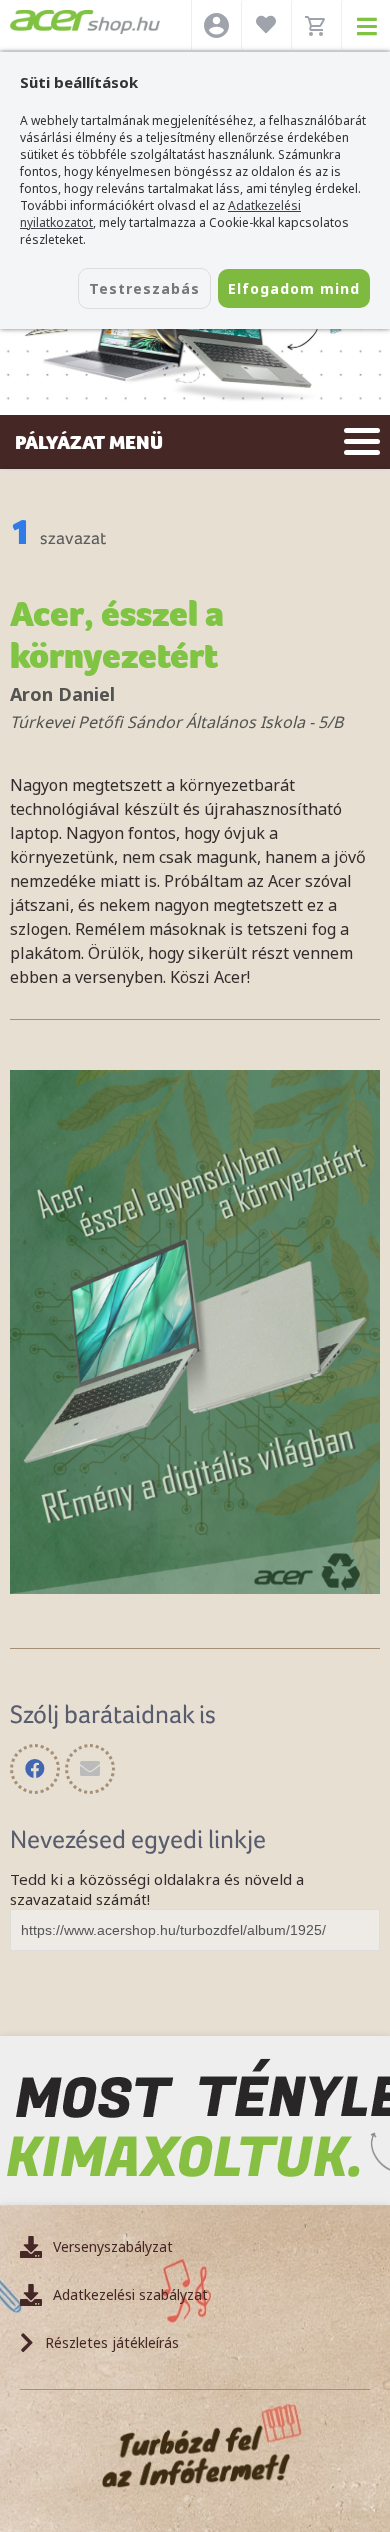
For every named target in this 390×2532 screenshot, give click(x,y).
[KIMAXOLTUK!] (195, 2120)
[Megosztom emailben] (90, 1769)
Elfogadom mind (294, 288)
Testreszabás (144, 288)
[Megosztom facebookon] (35, 1769)
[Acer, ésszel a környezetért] (195, 1588)
